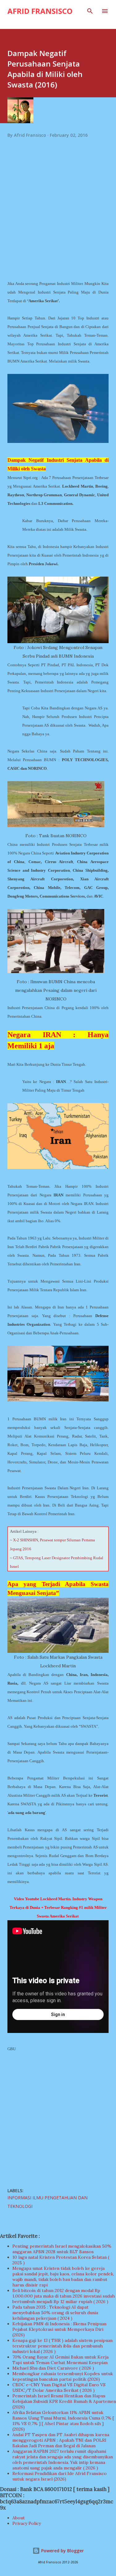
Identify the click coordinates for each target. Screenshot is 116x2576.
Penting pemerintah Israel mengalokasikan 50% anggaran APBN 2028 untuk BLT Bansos (62, 2249)
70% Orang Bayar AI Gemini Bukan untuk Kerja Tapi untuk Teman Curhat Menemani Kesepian (60, 2360)
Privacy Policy (27, 2523)
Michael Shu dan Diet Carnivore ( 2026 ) (53, 2368)
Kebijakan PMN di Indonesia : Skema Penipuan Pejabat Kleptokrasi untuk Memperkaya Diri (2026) (59, 2329)
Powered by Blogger (62, 2551)
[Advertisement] (58, 217)
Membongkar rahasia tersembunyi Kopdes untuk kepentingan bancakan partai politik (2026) (63, 2376)
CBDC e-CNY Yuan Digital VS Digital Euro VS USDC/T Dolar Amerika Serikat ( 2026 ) (59, 2387)
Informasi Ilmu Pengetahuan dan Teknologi (47, 2202)
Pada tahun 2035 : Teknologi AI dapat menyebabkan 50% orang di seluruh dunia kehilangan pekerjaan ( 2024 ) (55, 2313)
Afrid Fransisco (40, 11)
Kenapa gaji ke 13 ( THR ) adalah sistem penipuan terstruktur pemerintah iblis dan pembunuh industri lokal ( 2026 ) (62, 2346)
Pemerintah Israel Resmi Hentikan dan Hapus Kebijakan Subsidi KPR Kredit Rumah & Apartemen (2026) (64, 2401)
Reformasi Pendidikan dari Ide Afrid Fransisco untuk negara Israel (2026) (60, 2476)
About (19, 2518)
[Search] (90, 11)
